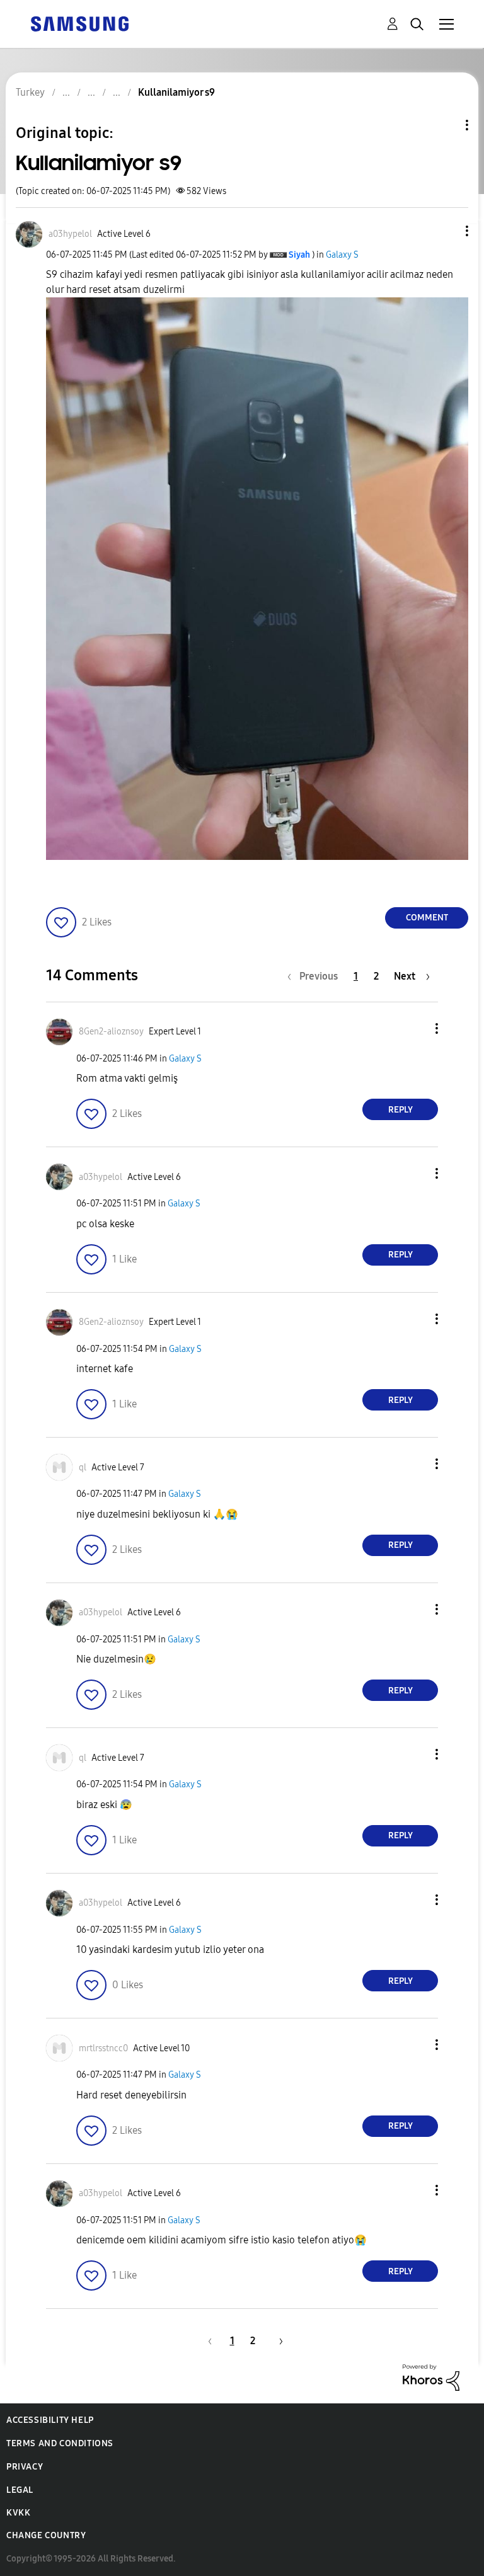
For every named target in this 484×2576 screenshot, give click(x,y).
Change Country (46, 2535)
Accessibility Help (50, 2420)
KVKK (18, 2513)
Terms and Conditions (60, 2443)
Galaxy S (342, 255)
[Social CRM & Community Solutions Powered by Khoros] (431, 2377)
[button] (446, 231)
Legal (20, 2490)
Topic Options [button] (446, 125)
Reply (400, 1110)
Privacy (25, 2467)
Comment (427, 918)
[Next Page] (277, 2341)
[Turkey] (79, 23)
